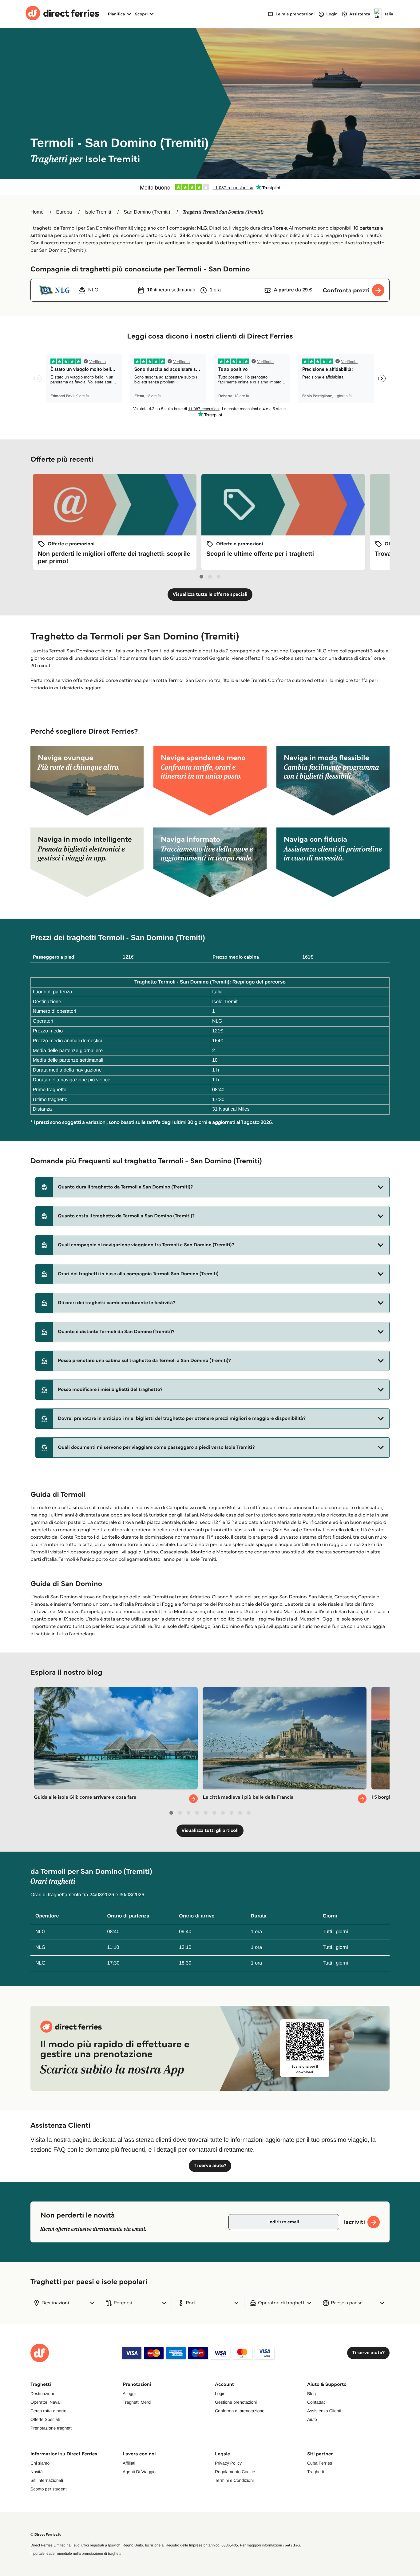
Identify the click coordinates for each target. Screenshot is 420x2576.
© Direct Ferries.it (46, 2535)
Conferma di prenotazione (240, 2411)
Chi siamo (40, 2463)
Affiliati (129, 2463)
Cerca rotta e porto (48, 2411)
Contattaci (317, 2402)
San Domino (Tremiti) (147, 212)
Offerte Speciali (45, 2419)
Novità (37, 2472)
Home (37, 212)
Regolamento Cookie (235, 2472)
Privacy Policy (228, 2463)
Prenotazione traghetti (52, 2428)
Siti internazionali (47, 2480)
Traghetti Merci (137, 2402)
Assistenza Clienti (324, 2411)
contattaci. (292, 2545)
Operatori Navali (46, 2402)
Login (220, 2394)
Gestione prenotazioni (236, 2402)
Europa (64, 212)
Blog (311, 2394)
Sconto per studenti (49, 2489)
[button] (212, 1187)
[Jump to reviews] (210, 187)
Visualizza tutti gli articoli (210, 1831)
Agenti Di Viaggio (139, 2472)
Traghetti (316, 2472)
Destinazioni (42, 2394)
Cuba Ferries (320, 2463)
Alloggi (129, 2394)
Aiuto (312, 2419)
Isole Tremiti (98, 212)
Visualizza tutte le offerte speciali (210, 594)
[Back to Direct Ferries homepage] (62, 14)
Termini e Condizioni (234, 2480)
